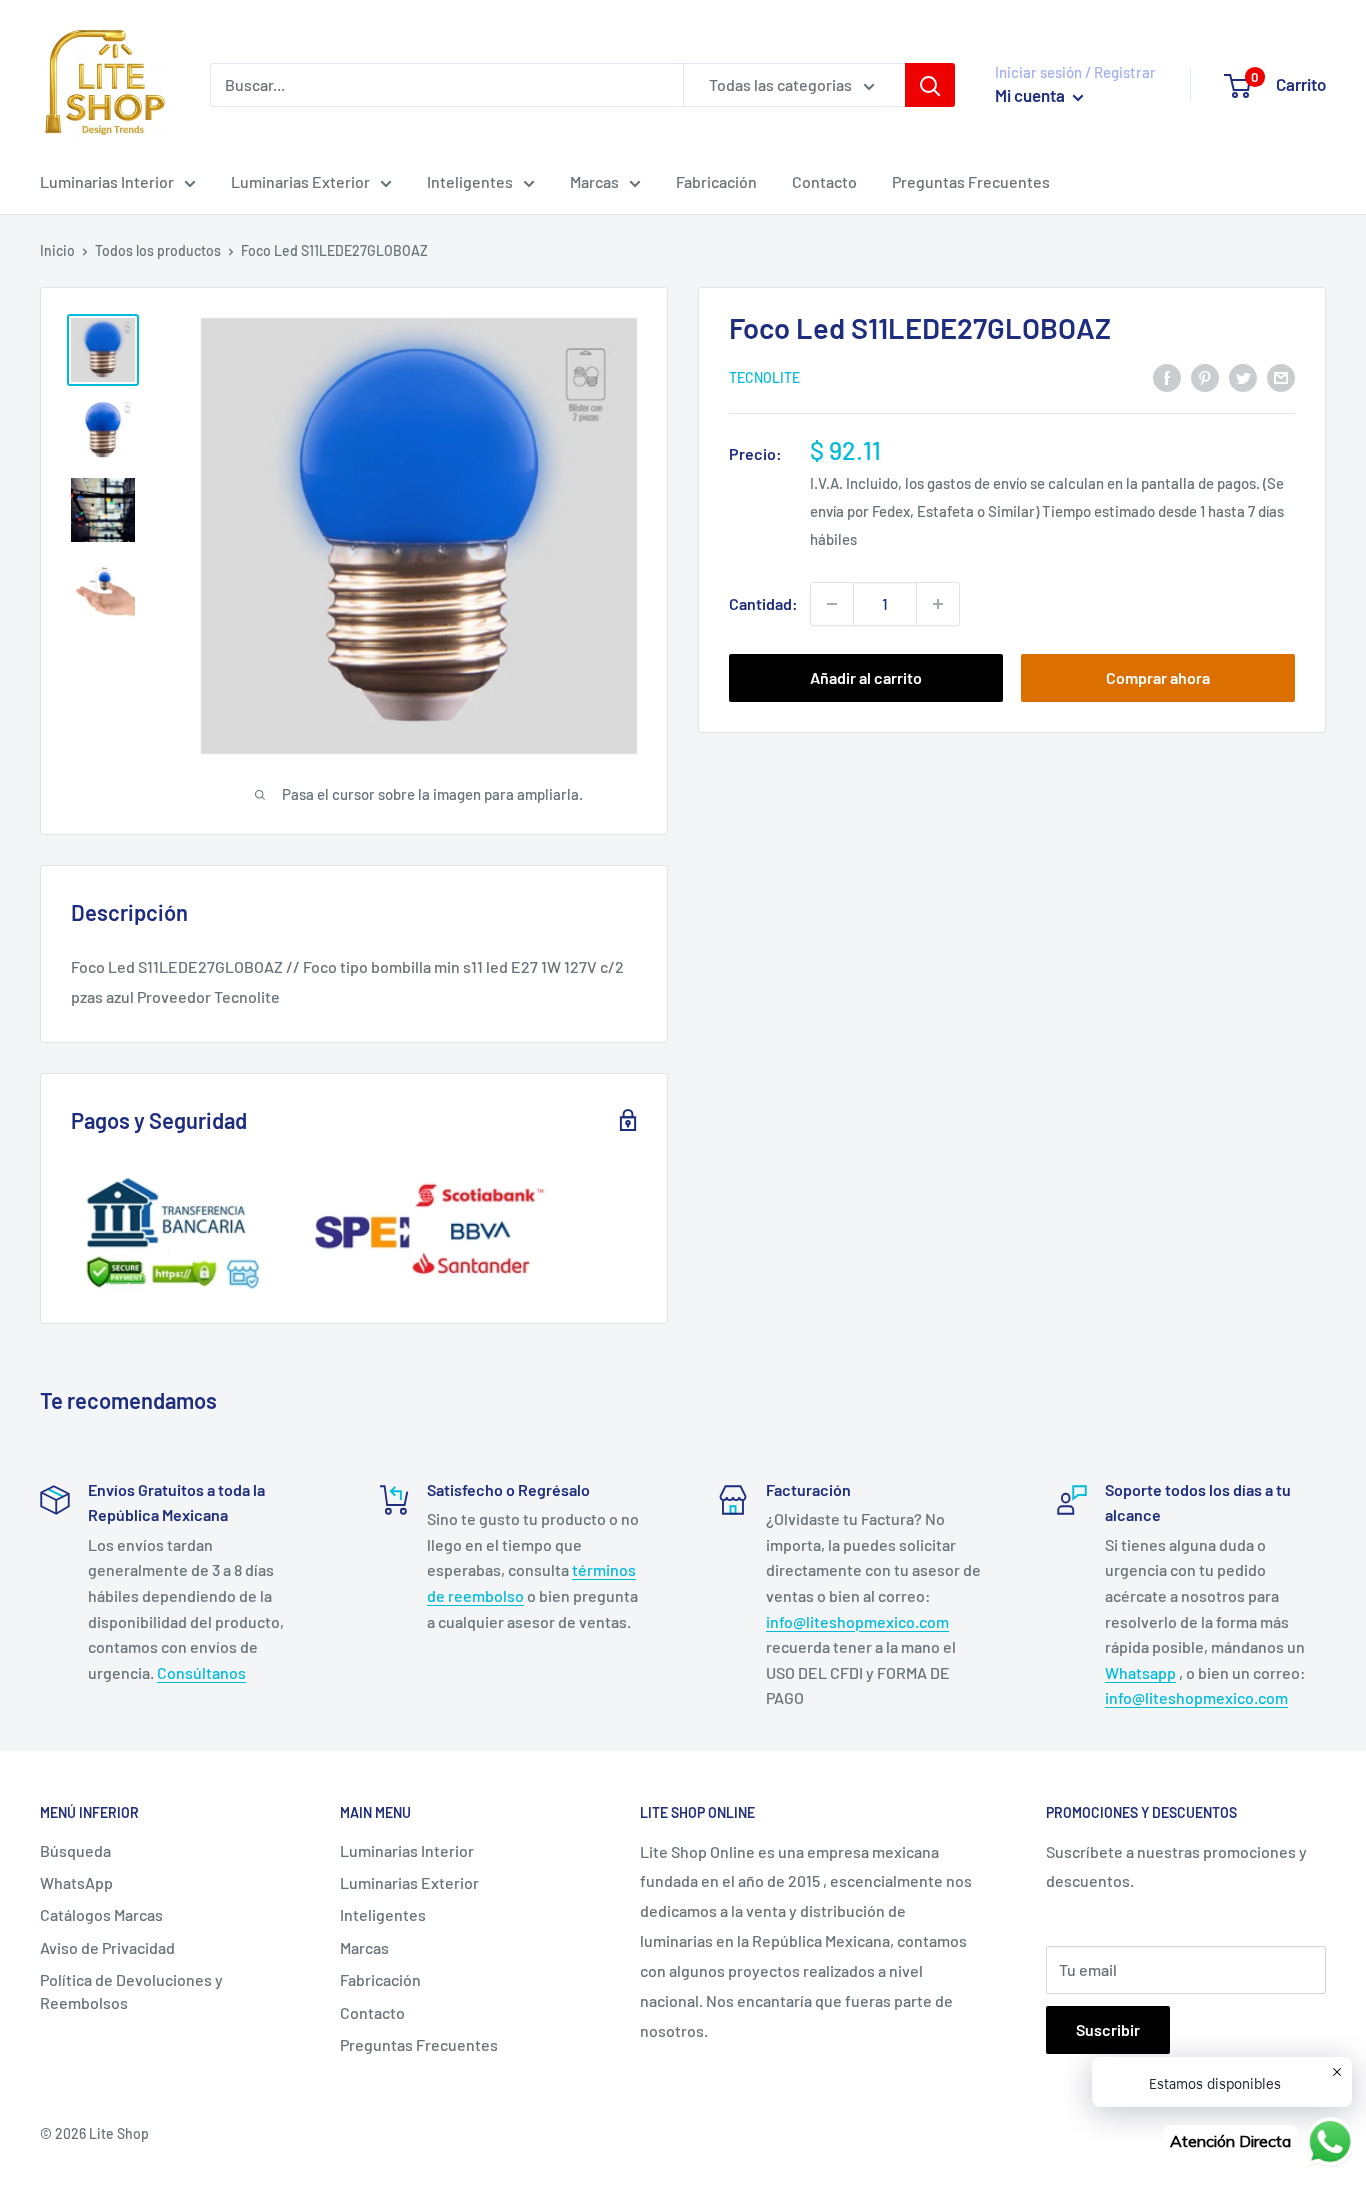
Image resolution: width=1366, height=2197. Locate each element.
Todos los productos (158, 250)
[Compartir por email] (1281, 376)
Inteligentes (470, 181)
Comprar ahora (1158, 677)
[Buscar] (930, 85)
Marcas (594, 181)
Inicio (57, 250)
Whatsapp (1140, 1672)
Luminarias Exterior (300, 181)
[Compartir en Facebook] (1167, 376)
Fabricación (716, 181)
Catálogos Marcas (101, 1914)
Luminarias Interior (107, 181)
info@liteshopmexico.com (857, 1621)
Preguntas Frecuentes (971, 181)
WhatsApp (76, 1882)
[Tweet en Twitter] (1243, 376)
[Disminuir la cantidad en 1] (832, 604)
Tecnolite (764, 378)
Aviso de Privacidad (107, 1947)
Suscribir (1108, 2029)
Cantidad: (763, 603)
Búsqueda (75, 1850)
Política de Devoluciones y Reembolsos (131, 1990)
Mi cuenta (1031, 95)
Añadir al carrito (866, 677)
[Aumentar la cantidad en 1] (938, 604)
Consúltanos (201, 1672)
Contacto (824, 181)
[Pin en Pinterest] (1205, 376)
